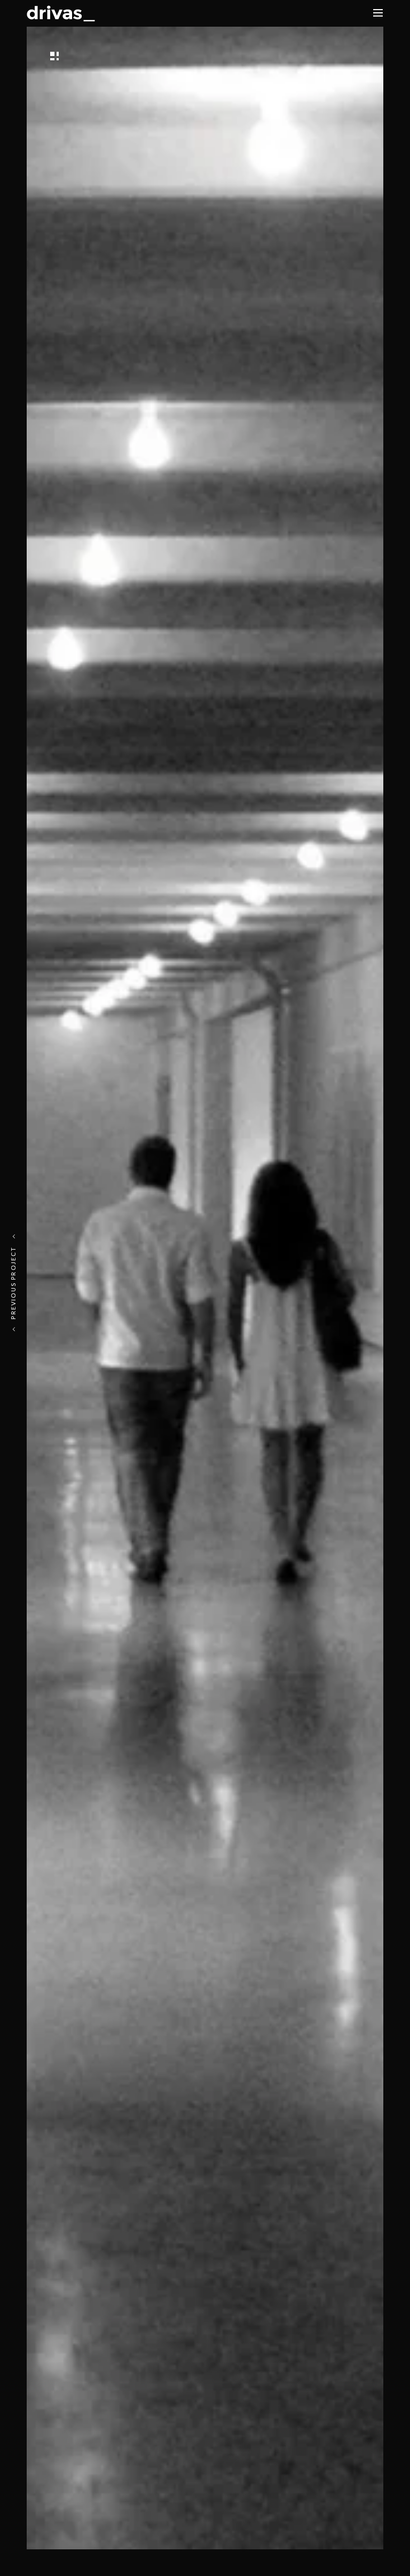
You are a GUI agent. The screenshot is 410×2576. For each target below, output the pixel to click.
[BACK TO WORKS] (83, 55)
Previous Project (13, 1283)
